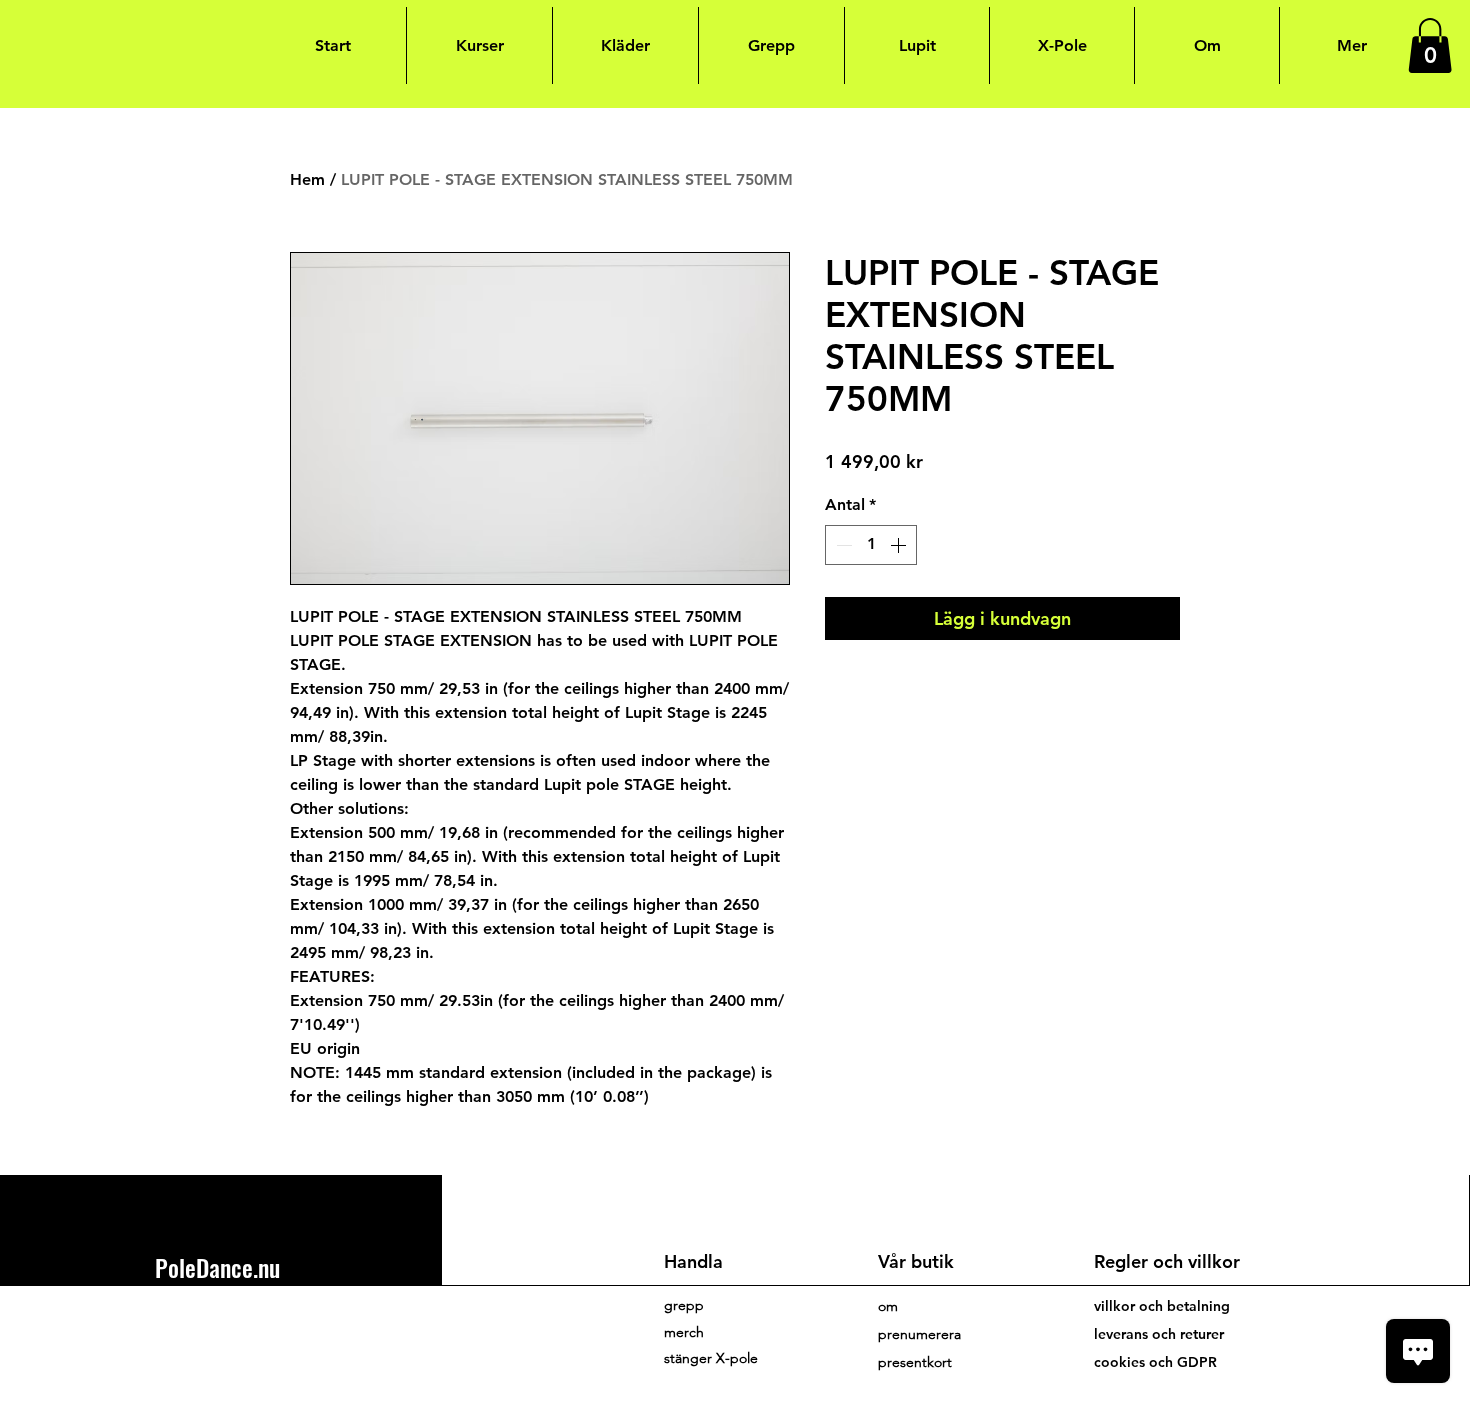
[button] (1430, 45)
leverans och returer (1159, 1334)
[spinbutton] (871, 545)
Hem (307, 179)
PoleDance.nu (217, 1267)
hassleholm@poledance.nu (242, 1323)
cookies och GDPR (1155, 1362)
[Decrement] (842, 545)
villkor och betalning (1162, 1306)
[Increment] (900, 545)
